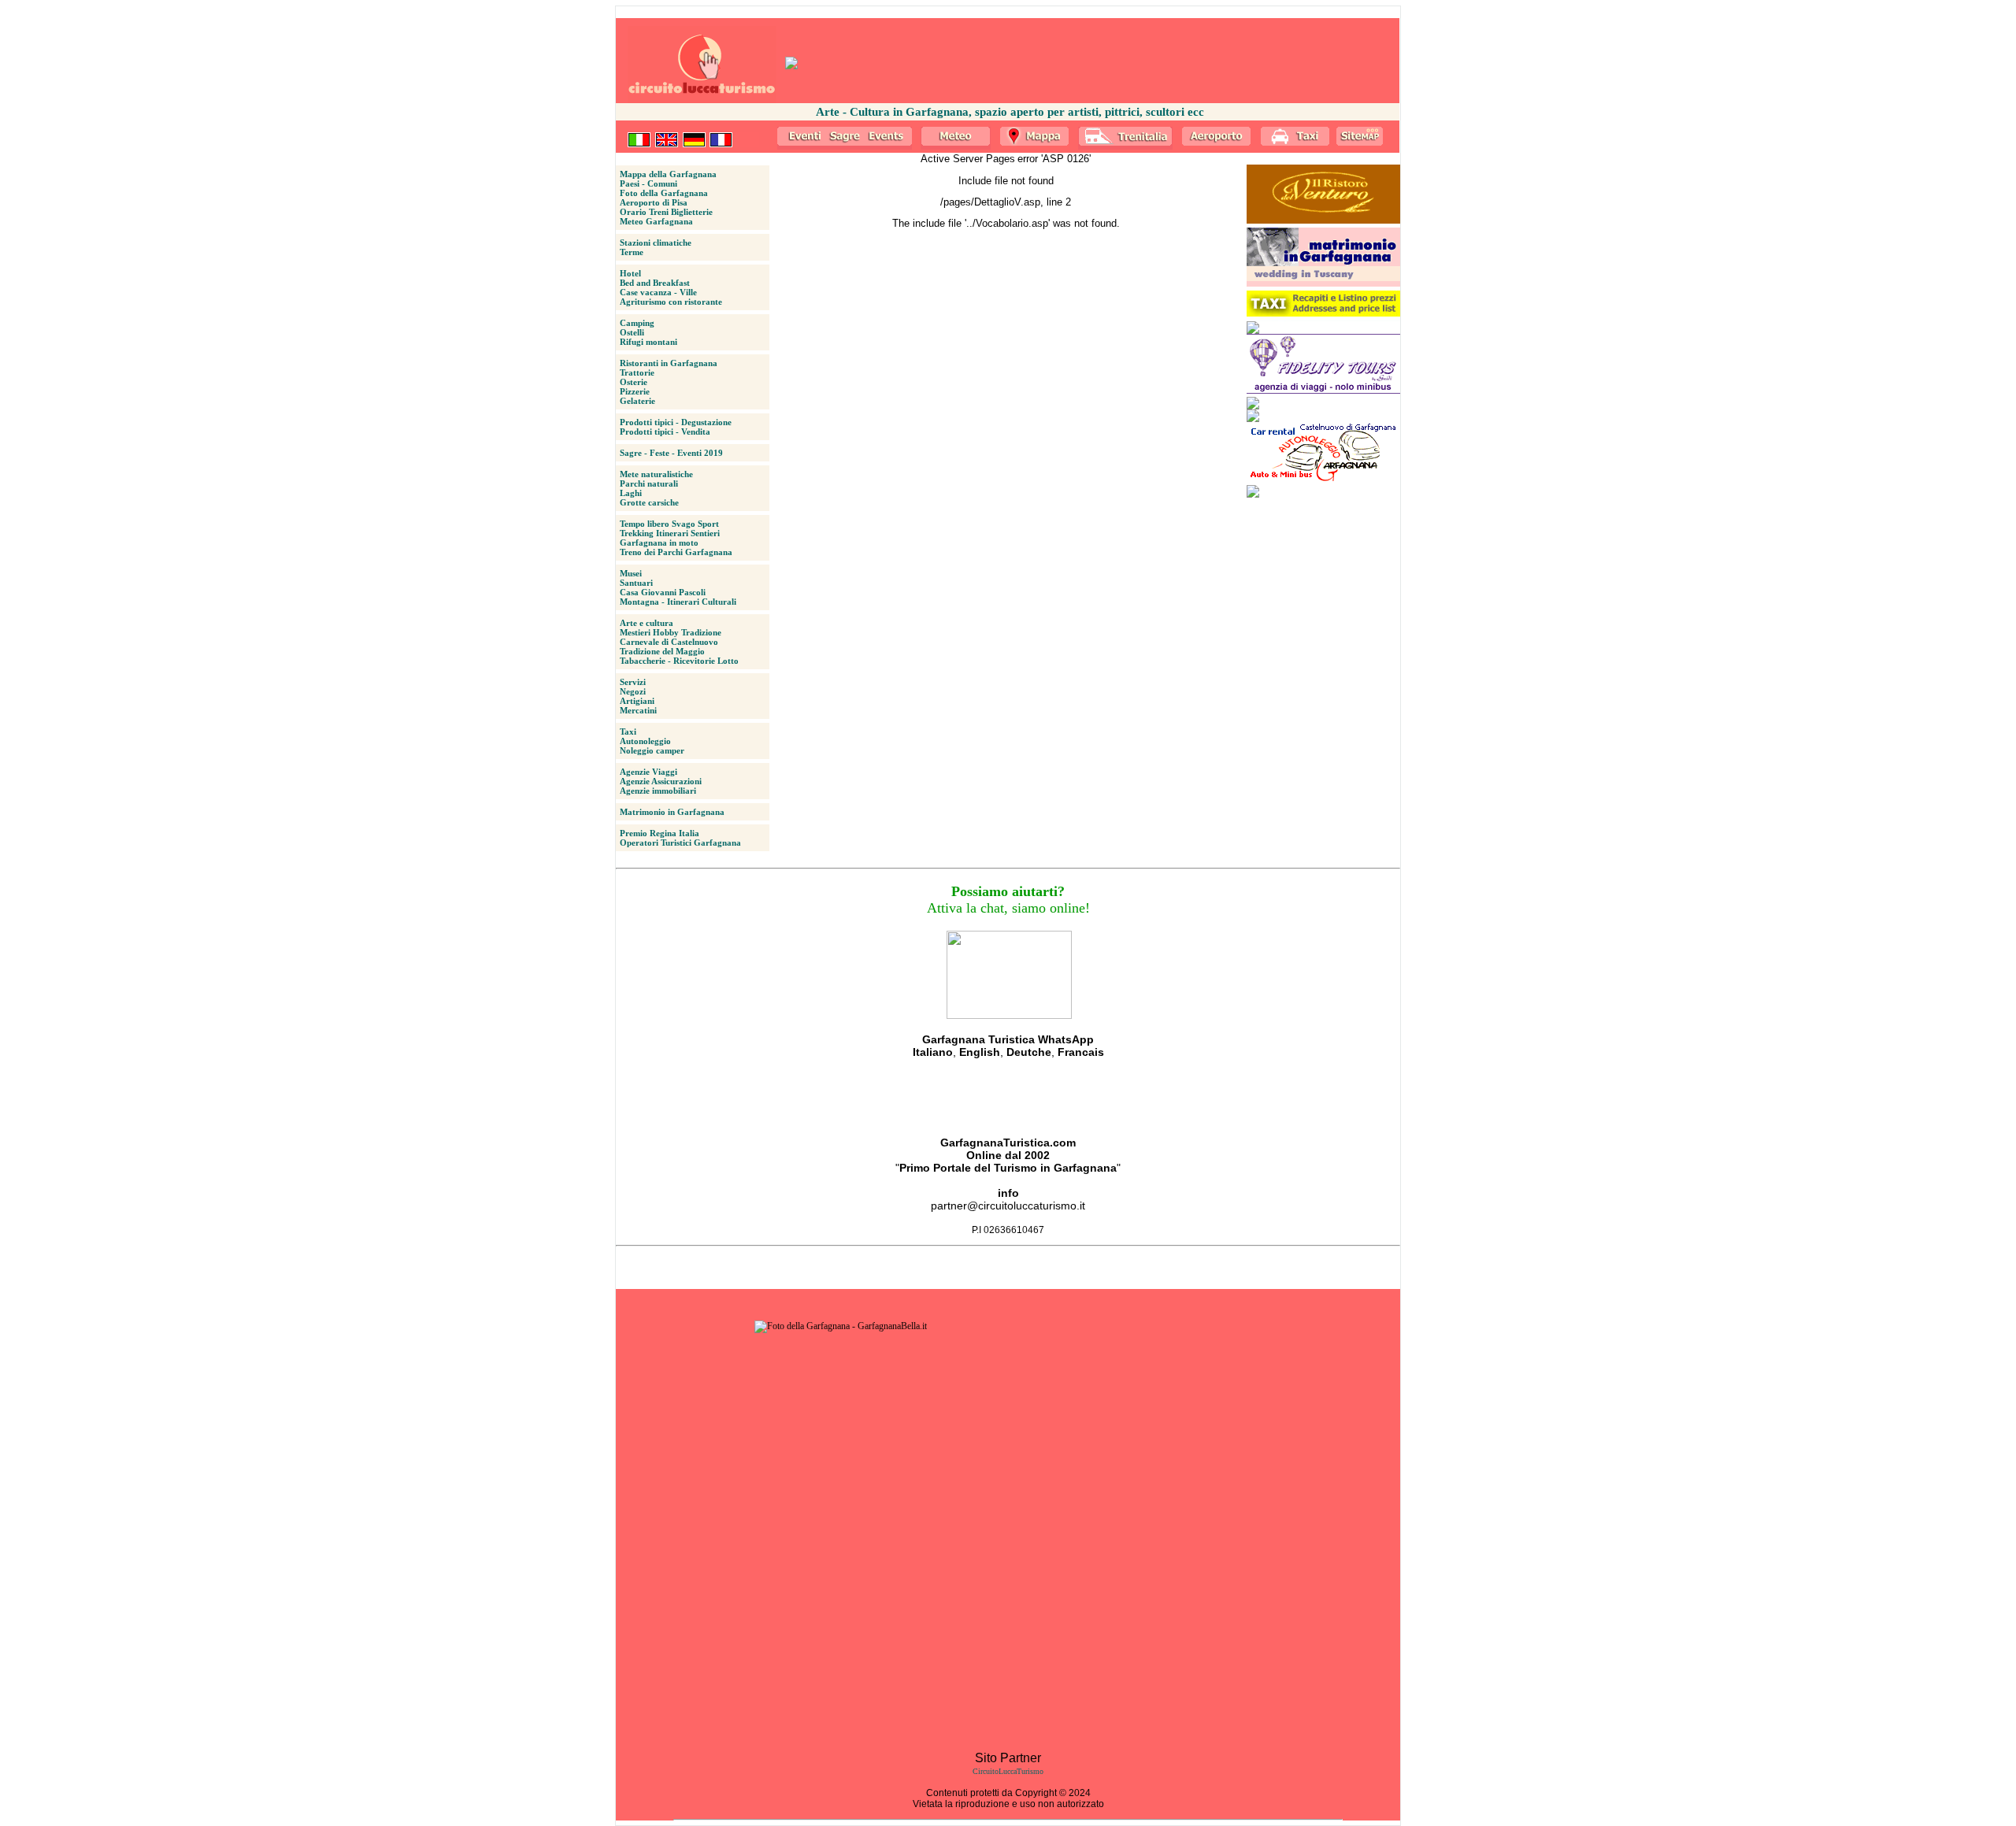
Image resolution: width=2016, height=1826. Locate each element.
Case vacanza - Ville (658, 292)
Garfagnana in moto (659, 543)
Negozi (633, 691)
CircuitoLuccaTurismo (1008, 1771)
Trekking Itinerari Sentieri (670, 533)
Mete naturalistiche (656, 474)
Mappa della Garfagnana (668, 174)
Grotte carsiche (649, 502)
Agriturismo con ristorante (671, 302)
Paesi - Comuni (649, 183)
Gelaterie (637, 401)
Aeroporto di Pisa (654, 202)
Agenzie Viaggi (649, 772)
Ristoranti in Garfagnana (669, 363)
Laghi (631, 493)
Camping (637, 323)
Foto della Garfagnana (664, 193)
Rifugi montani (649, 342)
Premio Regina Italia (660, 833)
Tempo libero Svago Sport (669, 524)
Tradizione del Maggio (662, 651)
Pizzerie (635, 391)
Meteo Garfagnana (656, 221)
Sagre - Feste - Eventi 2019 (671, 453)
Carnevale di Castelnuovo (669, 642)
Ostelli (632, 332)
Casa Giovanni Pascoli (663, 592)
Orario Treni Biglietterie (666, 212)
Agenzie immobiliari (658, 791)
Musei (631, 573)
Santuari (636, 583)
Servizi (633, 682)
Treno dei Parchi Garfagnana (676, 552)
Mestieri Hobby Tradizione (671, 632)
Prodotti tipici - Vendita (665, 431)
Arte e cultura (647, 623)
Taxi (628, 732)
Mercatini (638, 710)
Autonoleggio (645, 741)
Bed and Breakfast (655, 283)
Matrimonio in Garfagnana (672, 812)
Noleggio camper (652, 750)
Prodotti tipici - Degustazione (676, 422)
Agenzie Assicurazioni (661, 781)
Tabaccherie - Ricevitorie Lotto (679, 661)
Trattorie (637, 372)
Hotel (630, 273)
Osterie (634, 382)
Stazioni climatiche (656, 243)
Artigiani (637, 701)
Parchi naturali (649, 483)
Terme (632, 252)
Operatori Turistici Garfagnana (680, 843)
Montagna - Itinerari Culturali (678, 602)
